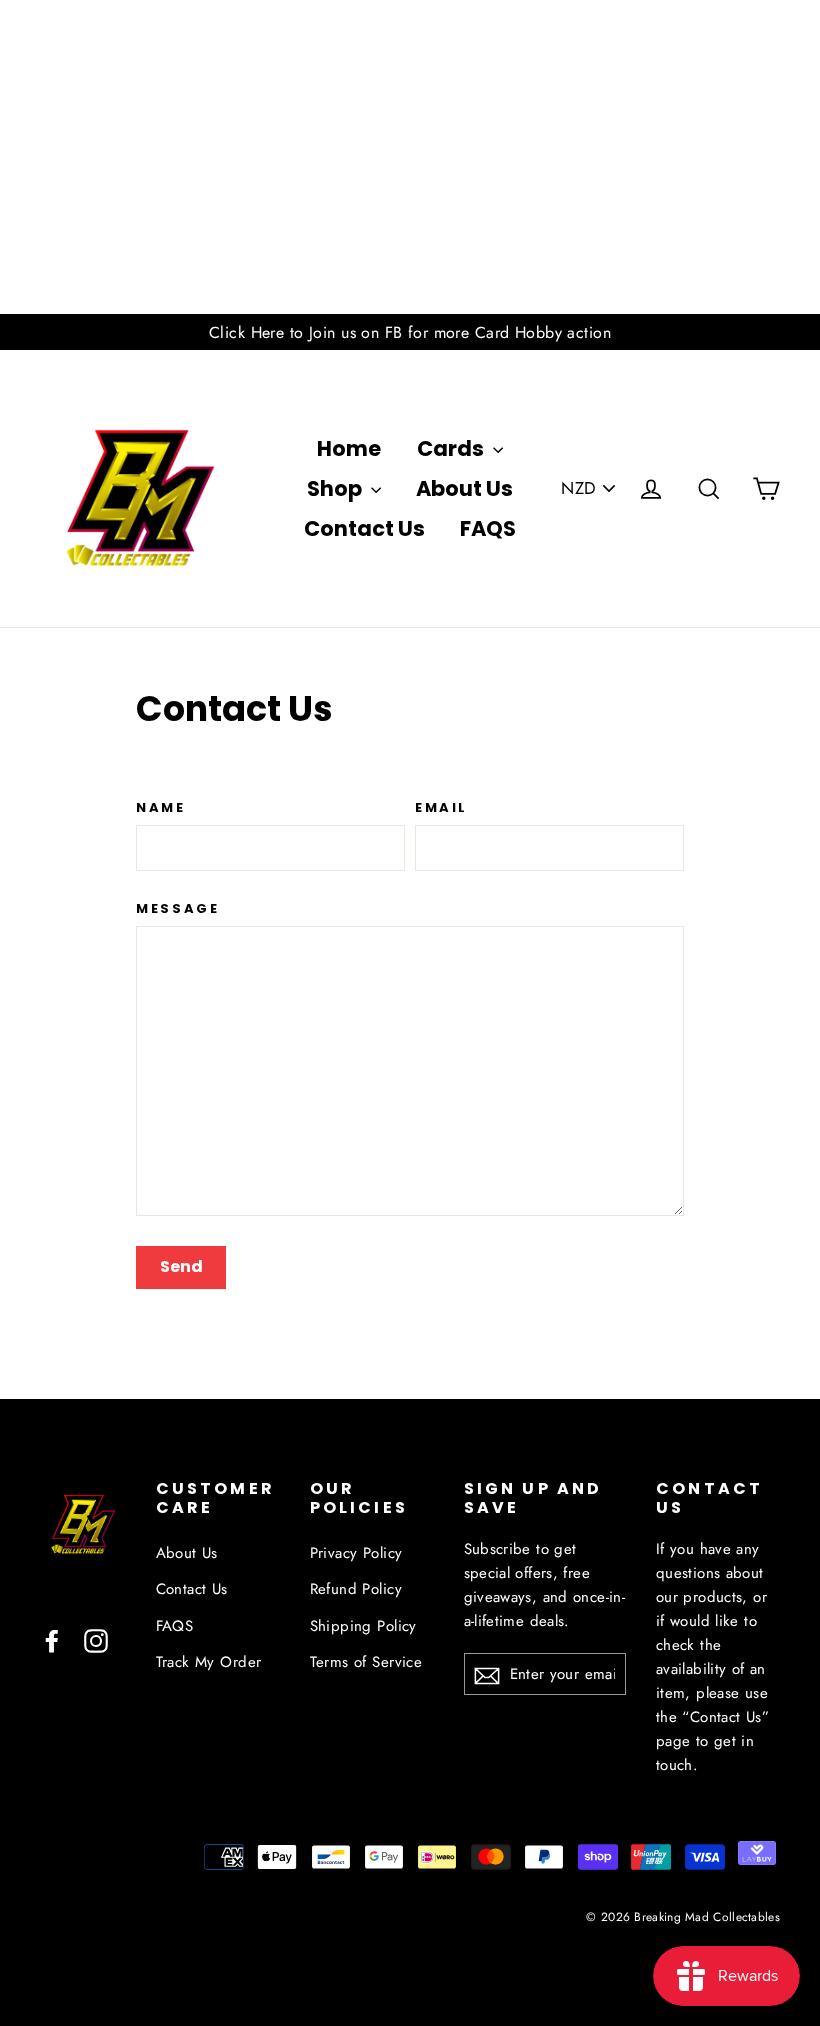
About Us (464, 488)
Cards (452, 448)
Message (177, 909)
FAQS (488, 528)
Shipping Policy (363, 1626)
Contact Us (364, 528)
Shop (336, 488)
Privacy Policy (356, 1553)
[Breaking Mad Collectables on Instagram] (96, 1638)
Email (441, 808)
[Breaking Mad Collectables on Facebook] (52, 1638)
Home (349, 448)
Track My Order (209, 1662)
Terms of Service (366, 1662)
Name (160, 808)
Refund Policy (356, 1589)
